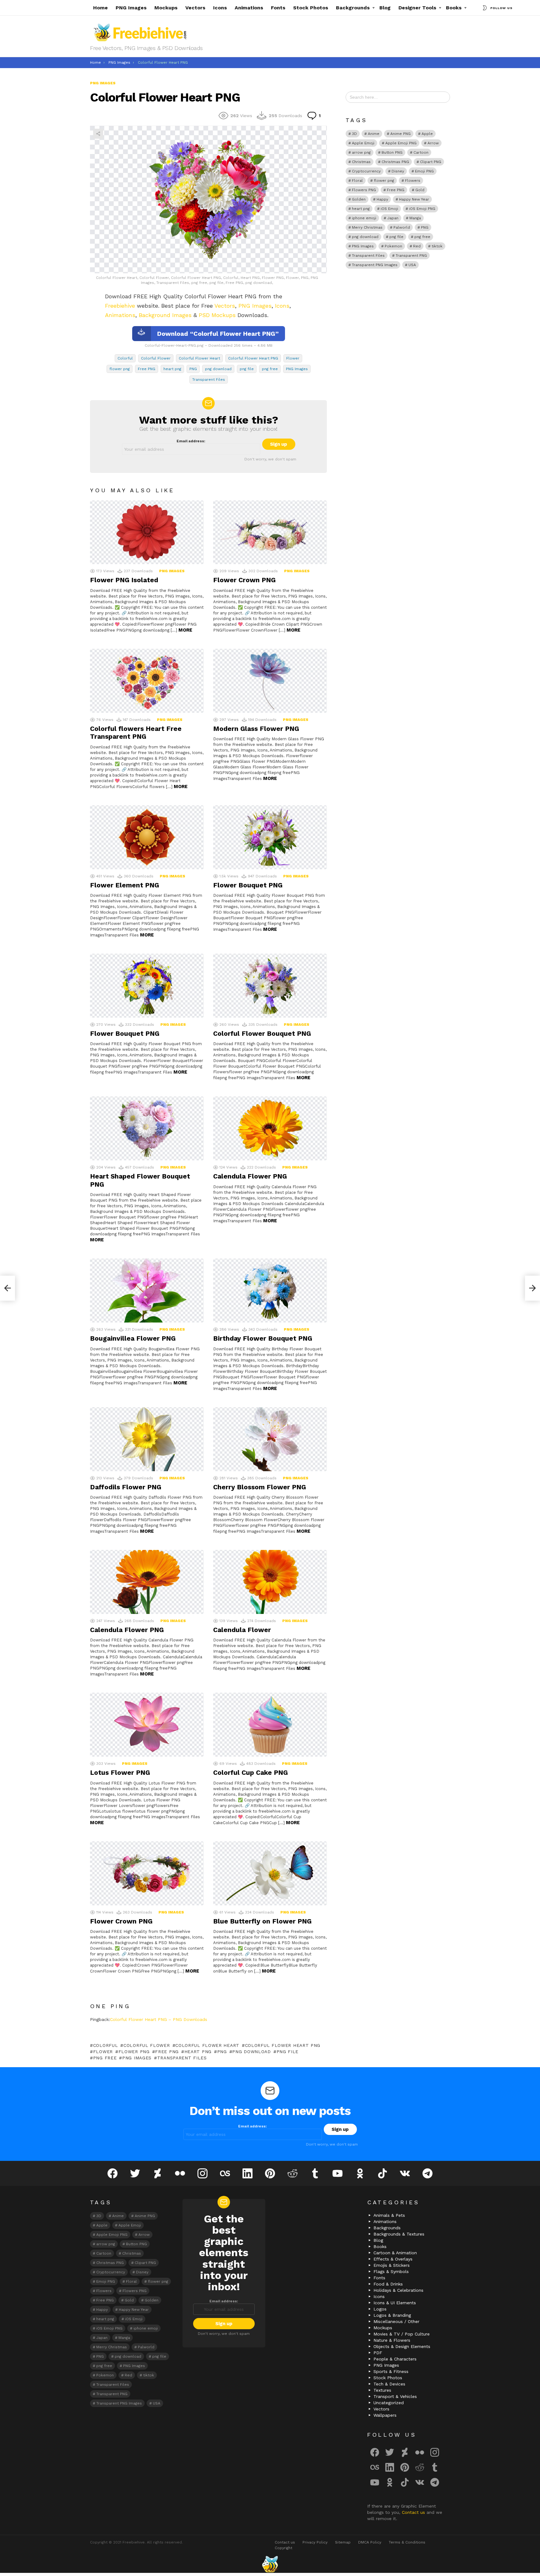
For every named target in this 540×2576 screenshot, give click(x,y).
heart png (172, 369)
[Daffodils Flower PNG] (147, 1439)
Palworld (402, 227)
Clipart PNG (431, 162)
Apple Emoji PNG (401, 143)
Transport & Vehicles (395, 2396)
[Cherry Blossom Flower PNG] (270, 1439)
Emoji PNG (424, 171)
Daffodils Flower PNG (126, 1487)
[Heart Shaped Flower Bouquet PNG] (147, 1128)
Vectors (195, 8)
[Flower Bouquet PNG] (270, 837)
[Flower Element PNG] (147, 837)
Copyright (283, 2548)
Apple (427, 134)
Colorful (125, 358)
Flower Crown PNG (244, 580)
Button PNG (392, 152)
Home (100, 8)
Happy (382, 199)
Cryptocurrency (366, 171)
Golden (359, 199)
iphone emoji (364, 218)
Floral (357, 181)
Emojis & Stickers (392, 2265)
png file (247, 369)
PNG (193, 369)
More (185, 630)
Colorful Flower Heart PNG (253, 358)
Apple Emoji (363, 143)
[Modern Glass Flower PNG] (270, 681)
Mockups (166, 8)
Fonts (278, 8)
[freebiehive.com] (270, 2564)
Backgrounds (353, 8)
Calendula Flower (242, 1630)
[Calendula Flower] (270, 1582)
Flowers (413, 181)
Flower (293, 358)
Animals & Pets (389, 2215)
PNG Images (131, 8)
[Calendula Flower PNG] (270, 1128)
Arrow (433, 143)
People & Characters (395, 2359)
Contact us (414, 2512)
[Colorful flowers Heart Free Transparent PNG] (147, 681)
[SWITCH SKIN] (485, 8)
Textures (382, 2390)
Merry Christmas (367, 227)
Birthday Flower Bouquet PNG (263, 1338)
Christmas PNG (395, 162)
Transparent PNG (411, 256)
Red (417, 246)
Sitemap (343, 2542)
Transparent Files (209, 380)
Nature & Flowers (392, 2340)
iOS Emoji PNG (422, 209)
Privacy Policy (315, 2542)
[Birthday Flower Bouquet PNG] (270, 1290)
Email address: (191, 441)
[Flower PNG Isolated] (147, 532)
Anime (374, 134)
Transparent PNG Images (375, 265)
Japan (393, 218)
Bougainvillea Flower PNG (133, 1338)
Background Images (165, 315)
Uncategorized (389, 2403)
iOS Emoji (389, 209)
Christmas (361, 162)
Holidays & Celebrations (398, 2290)
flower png (120, 369)
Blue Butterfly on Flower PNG (262, 1921)
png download (218, 369)
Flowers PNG (364, 190)
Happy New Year (414, 199)
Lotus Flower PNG (120, 1772)
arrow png (361, 152)
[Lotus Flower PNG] (147, 1725)
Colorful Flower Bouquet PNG (262, 1033)
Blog (385, 8)
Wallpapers (385, 2415)
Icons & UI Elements (395, 2303)
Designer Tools (417, 8)
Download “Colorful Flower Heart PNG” (218, 334)
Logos (380, 2309)
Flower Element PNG (125, 885)
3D (354, 134)
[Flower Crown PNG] (270, 532)
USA (412, 265)
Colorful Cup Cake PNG (250, 1772)
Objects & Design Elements (402, 2346)
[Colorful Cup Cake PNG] (270, 1725)
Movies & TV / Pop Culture (402, 2334)
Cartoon (421, 152)
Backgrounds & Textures (399, 2234)
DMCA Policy (370, 2542)
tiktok (437, 246)
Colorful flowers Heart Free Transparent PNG (136, 732)
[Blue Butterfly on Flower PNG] (270, 1873)
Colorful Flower (156, 358)
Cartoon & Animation (395, 2253)
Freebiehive (120, 306)
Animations (249, 8)
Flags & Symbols (391, 2271)
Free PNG (147, 369)
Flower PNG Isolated (124, 580)
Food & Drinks (388, 2284)
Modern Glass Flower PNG (256, 729)
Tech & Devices (389, 2384)
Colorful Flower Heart (199, 358)
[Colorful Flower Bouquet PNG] (270, 986)
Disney (398, 171)
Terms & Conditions (407, 2542)
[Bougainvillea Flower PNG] (147, 1290)
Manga (415, 218)
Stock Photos (311, 8)
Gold (420, 190)
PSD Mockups (217, 315)
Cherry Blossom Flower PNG (260, 1487)
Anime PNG (400, 134)
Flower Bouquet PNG (248, 885)
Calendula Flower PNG (250, 1176)
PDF (378, 2353)
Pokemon (393, 246)
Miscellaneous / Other (396, 2321)
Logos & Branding (392, 2315)
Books (454, 8)
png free (270, 369)
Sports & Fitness (391, 2371)
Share (98, 134)
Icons (220, 8)
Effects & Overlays (393, 2259)
